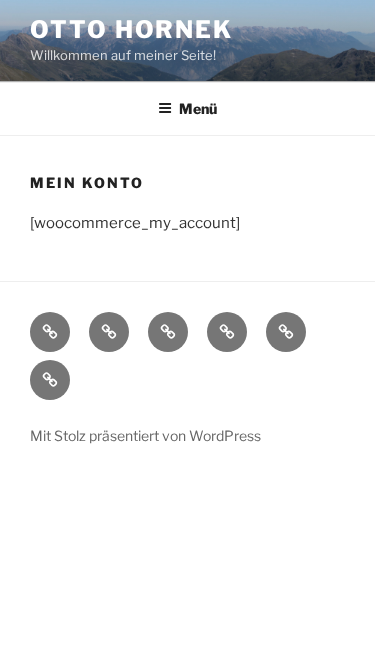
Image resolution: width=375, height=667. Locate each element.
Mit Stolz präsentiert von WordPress (145, 435)
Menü (198, 108)
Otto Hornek (131, 29)
